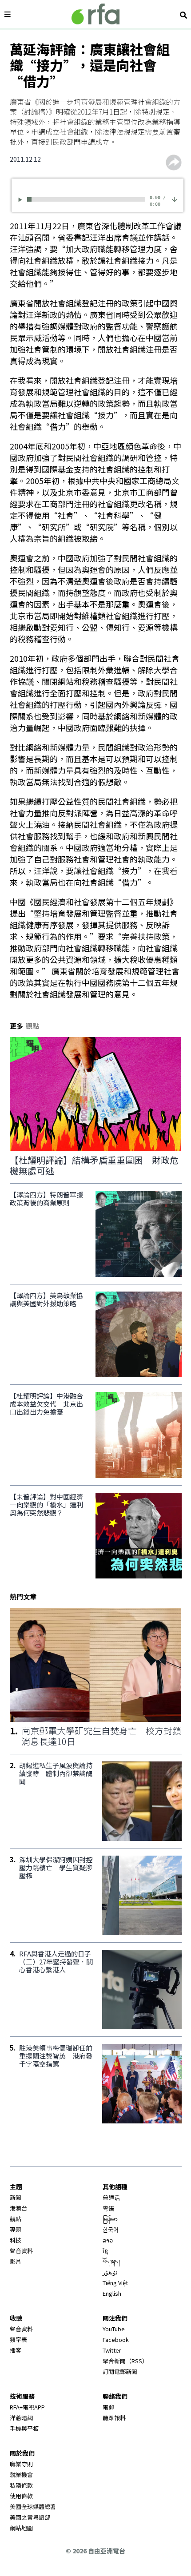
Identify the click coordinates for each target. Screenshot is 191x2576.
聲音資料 (21, 2251)
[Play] (22, 200)
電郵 (108, 2407)
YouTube (114, 2329)
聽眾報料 (114, 2418)
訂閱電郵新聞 (120, 2371)
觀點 (16, 2219)
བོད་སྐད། (111, 2261)
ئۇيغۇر (110, 2272)
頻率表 (18, 2339)
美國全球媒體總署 (33, 2506)
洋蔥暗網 (21, 2418)
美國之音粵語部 (30, 2517)
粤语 (108, 2208)
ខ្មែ (105, 2251)
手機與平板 (24, 2428)
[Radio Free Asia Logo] (95, 14)
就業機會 (21, 2475)
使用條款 (21, 2496)
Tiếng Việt (115, 2283)
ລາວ (108, 2240)
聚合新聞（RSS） (125, 2361)
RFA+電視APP (27, 2407)
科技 (16, 2240)
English (112, 2293)
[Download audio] (175, 198)
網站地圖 (21, 2528)
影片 (16, 2261)
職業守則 (21, 2464)
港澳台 (18, 2208)
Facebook (116, 2339)
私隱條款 (21, 2485)
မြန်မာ (110, 2219)
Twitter (112, 2350)
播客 (16, 2350)
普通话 (111, 2197)
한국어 (111, 2229)
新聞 (16, 2197)
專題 (16, 2229)
